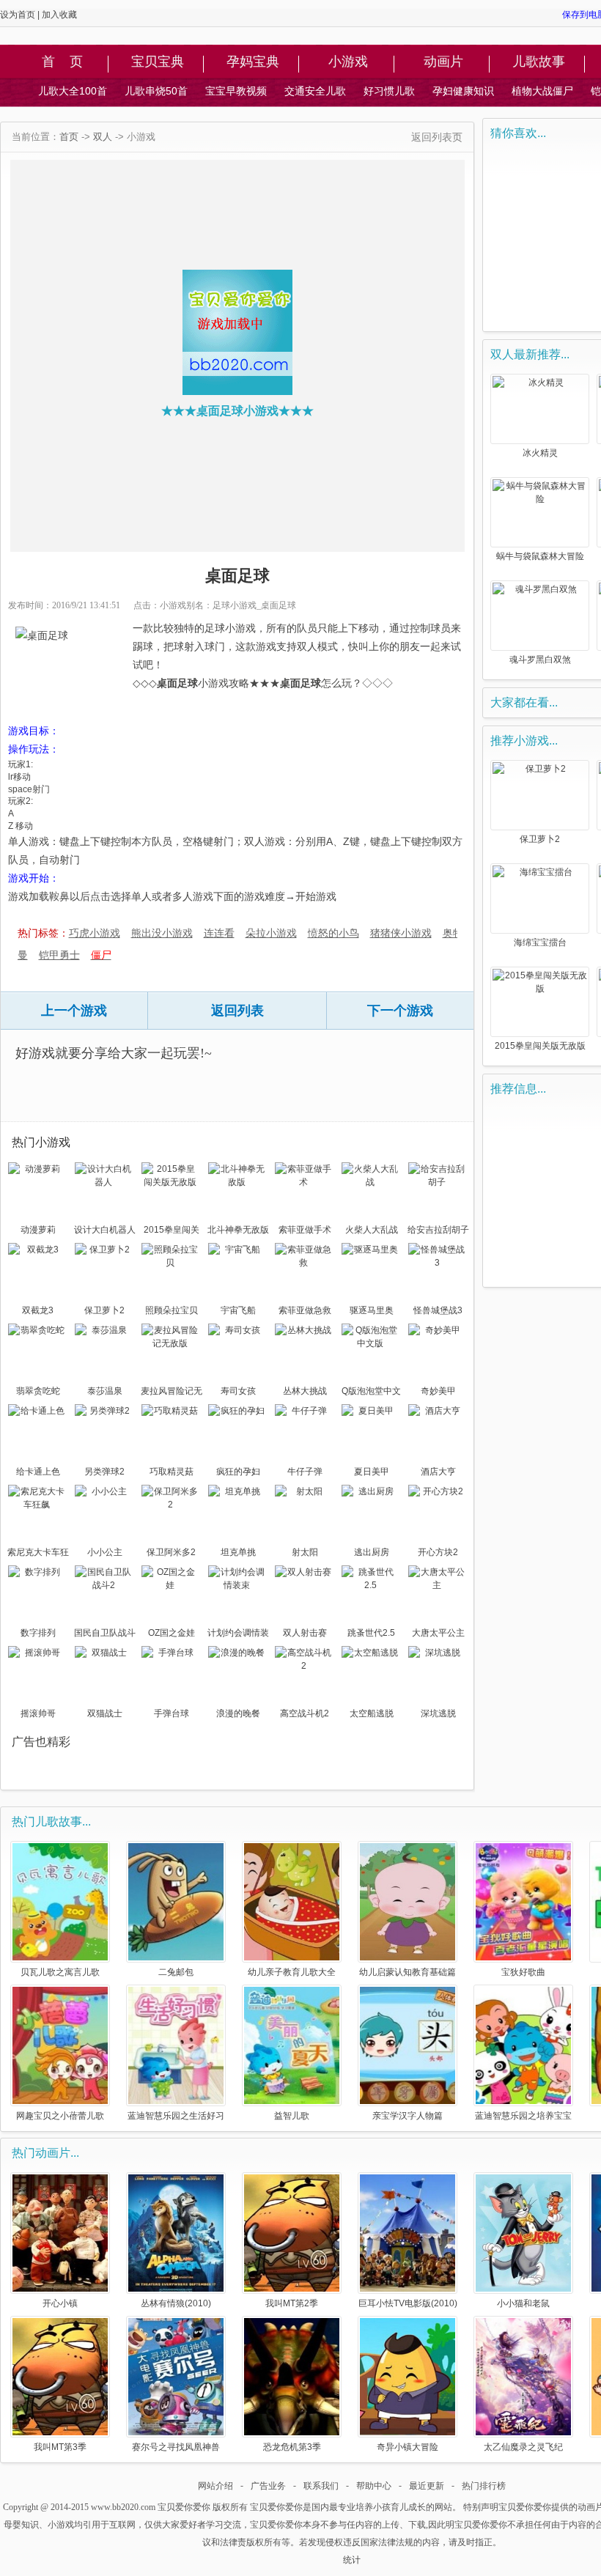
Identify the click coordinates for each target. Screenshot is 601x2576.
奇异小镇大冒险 (408, 2447)
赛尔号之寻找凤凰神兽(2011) (176, 2447)
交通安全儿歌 (315, 91)
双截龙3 (38, 1310)
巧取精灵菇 (172, 1472)
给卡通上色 (38, 1472)
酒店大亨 (438, 1472)
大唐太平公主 (438, 1633)
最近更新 (427, 2486)
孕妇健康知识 (463, 91)
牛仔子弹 (305, 1472)
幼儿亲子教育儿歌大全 (292, 1972)
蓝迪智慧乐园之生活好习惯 (176, 2115)
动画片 (443, 62)
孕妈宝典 (253, 62)
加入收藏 (59, 15)
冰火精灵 (540, 453)
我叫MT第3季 (60, 2447)
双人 (103, 137)
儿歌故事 (539, 62)
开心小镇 (60, 2303)
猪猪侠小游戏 (401, 933)
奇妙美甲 (438, 1391)
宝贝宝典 (158, 62)
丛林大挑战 (305, 1391)
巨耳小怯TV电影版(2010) (408, 2303)
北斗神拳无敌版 (238, 1230)
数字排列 (38, 1633)
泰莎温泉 (105, 1391)
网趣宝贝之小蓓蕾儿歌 (60, 2115)
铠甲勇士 (59, 955)
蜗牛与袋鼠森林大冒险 (540, 556)
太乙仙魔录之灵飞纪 (523, 2447)
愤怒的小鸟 (333, 933)
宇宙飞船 (238, 1310)
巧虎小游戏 (95, 933)
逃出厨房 (372, 1552)
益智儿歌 (292, 2115)
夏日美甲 (372, 1472)
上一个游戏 (74, 1011)
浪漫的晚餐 (238, 1713)
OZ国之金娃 (172, 1633)
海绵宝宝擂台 (540, 942)
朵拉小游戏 (271, 933)
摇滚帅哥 (38, 1713)
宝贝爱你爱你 (184, 2507)
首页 (69, 137)
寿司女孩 (238, 1391)
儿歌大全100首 (73, 91)
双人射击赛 (305, 1633)
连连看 (219, 933)
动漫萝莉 (38, 1230)
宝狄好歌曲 (523, 1972)
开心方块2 (438, 1552)
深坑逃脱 (438, 1713)
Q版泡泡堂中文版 (371, 1392)
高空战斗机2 (305, 1713)
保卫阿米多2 (171, 1552)
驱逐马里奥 (372, 1310)
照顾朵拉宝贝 (172, 1310)
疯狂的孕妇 (238, 1472)
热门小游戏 (41, 1142)
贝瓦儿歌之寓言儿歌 (60, 1972)
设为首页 (18, 15)
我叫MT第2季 (292, 2303)
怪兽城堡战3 (438, 1310)
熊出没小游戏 (162, 933)
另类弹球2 (104, 1472)
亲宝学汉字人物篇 (408, 2115)
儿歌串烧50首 (156, 91)
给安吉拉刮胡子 (438, 1230)
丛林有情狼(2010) (176, 2303)
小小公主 (105, 1552)
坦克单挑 (238, 1552)
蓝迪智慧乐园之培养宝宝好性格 (523, 2115)
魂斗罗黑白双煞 (540, 660)
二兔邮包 (176, 1972)
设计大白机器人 (105, 1230)
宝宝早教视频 (236, 91)
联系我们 (321, 2486)
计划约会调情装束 (238, 1634)
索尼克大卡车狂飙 (38, 1554)
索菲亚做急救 (305, 1310)
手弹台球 (172, 1713)
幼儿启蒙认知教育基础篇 (408, 1972)
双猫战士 (105, 1713)
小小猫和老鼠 (523, 2303)
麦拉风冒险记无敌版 (172, 1392)
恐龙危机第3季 (292, 2447)
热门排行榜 (484, 2486)
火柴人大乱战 (372, 1230)
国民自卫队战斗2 (105, 1634)
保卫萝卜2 (104, 1310)
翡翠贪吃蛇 (38, 1391)
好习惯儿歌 (389, 91)
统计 (352, 2560)
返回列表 (237, 1011)
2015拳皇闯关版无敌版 (172, 1231)
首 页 (62, 62)
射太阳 (305, 1552)
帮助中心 (374, 2486)
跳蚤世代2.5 (371, 1633)
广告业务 (268, 2486)
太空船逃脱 (372, 1713)
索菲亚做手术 (305, 1230)
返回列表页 (437, 137)
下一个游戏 (400, 1011)
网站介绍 (215, 2486)
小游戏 (348, 62)
